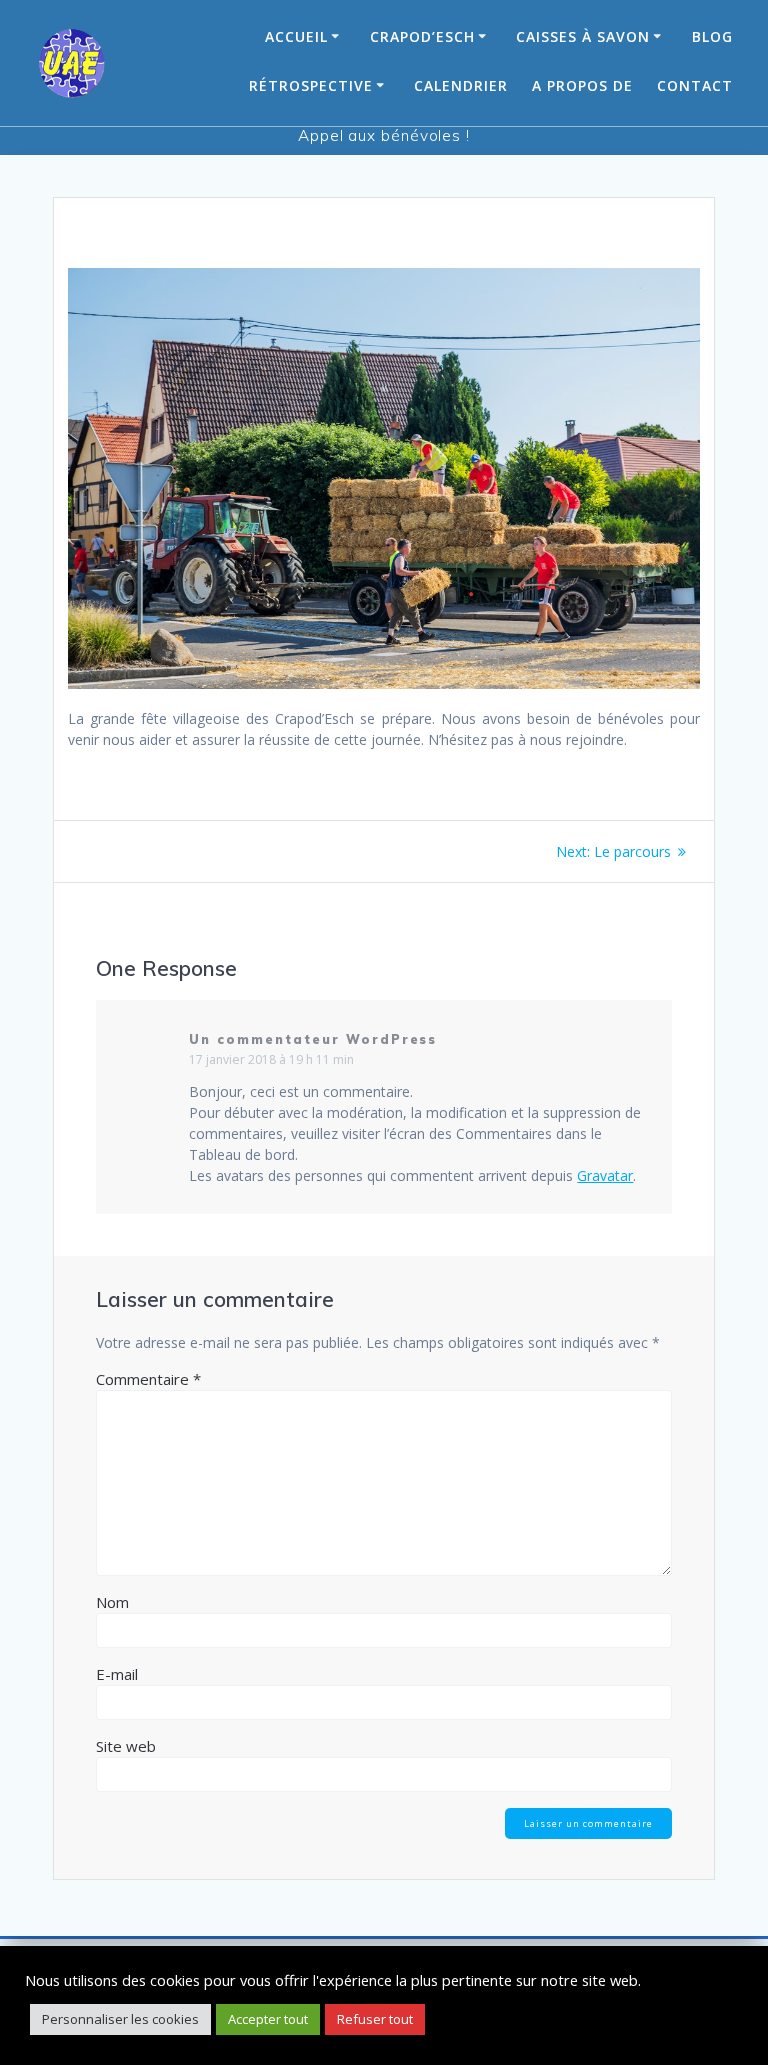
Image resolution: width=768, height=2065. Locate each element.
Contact (695, 85)
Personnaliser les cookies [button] (120, 2019)
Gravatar (605, 1175)
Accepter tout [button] (268, 2019)
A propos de (582, 85)
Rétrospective (311, 85)
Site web (126, 1746)
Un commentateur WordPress (313, 1039)
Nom (112, 1602)
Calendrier (461, 85)
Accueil (296, 36)
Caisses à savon (583, 36)
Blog (712, 36)
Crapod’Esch (422, 36)
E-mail (117, 1674)
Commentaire (148, 1379)
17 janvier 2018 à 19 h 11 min (271, 1059)
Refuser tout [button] (375, 2019)
